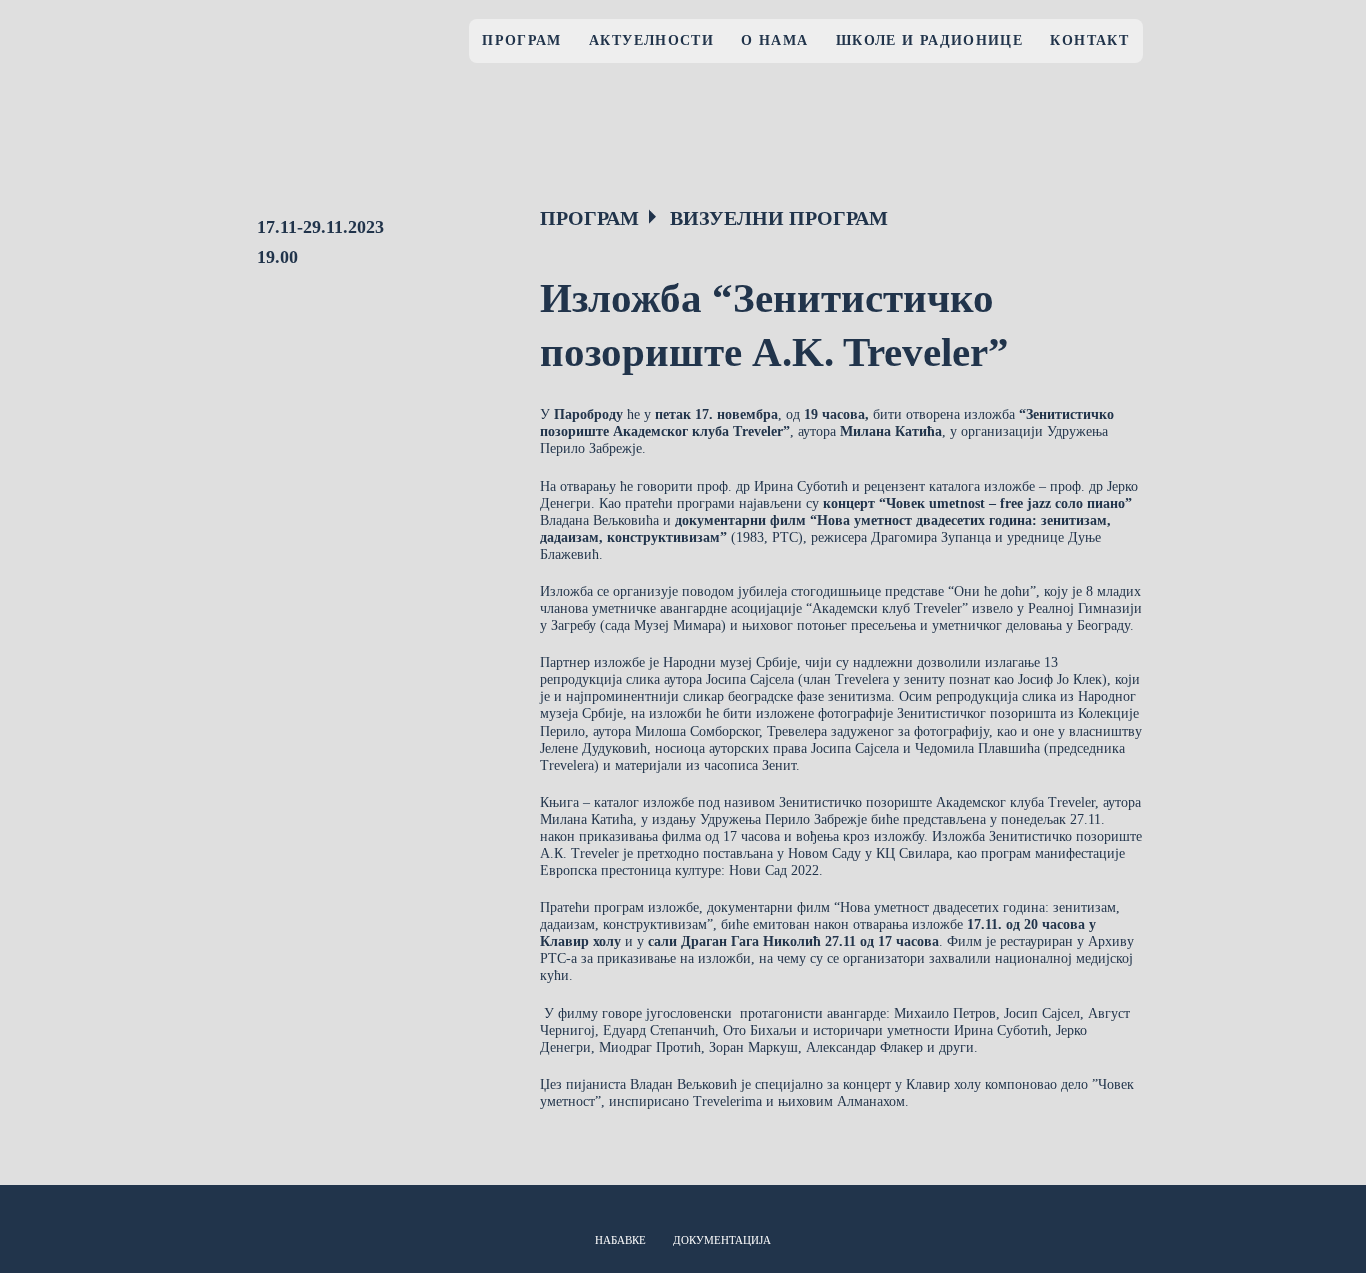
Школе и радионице (929, 40)
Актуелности (651, 40)
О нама (774, 40)
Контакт (1089, 40)
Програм (522, 40)
